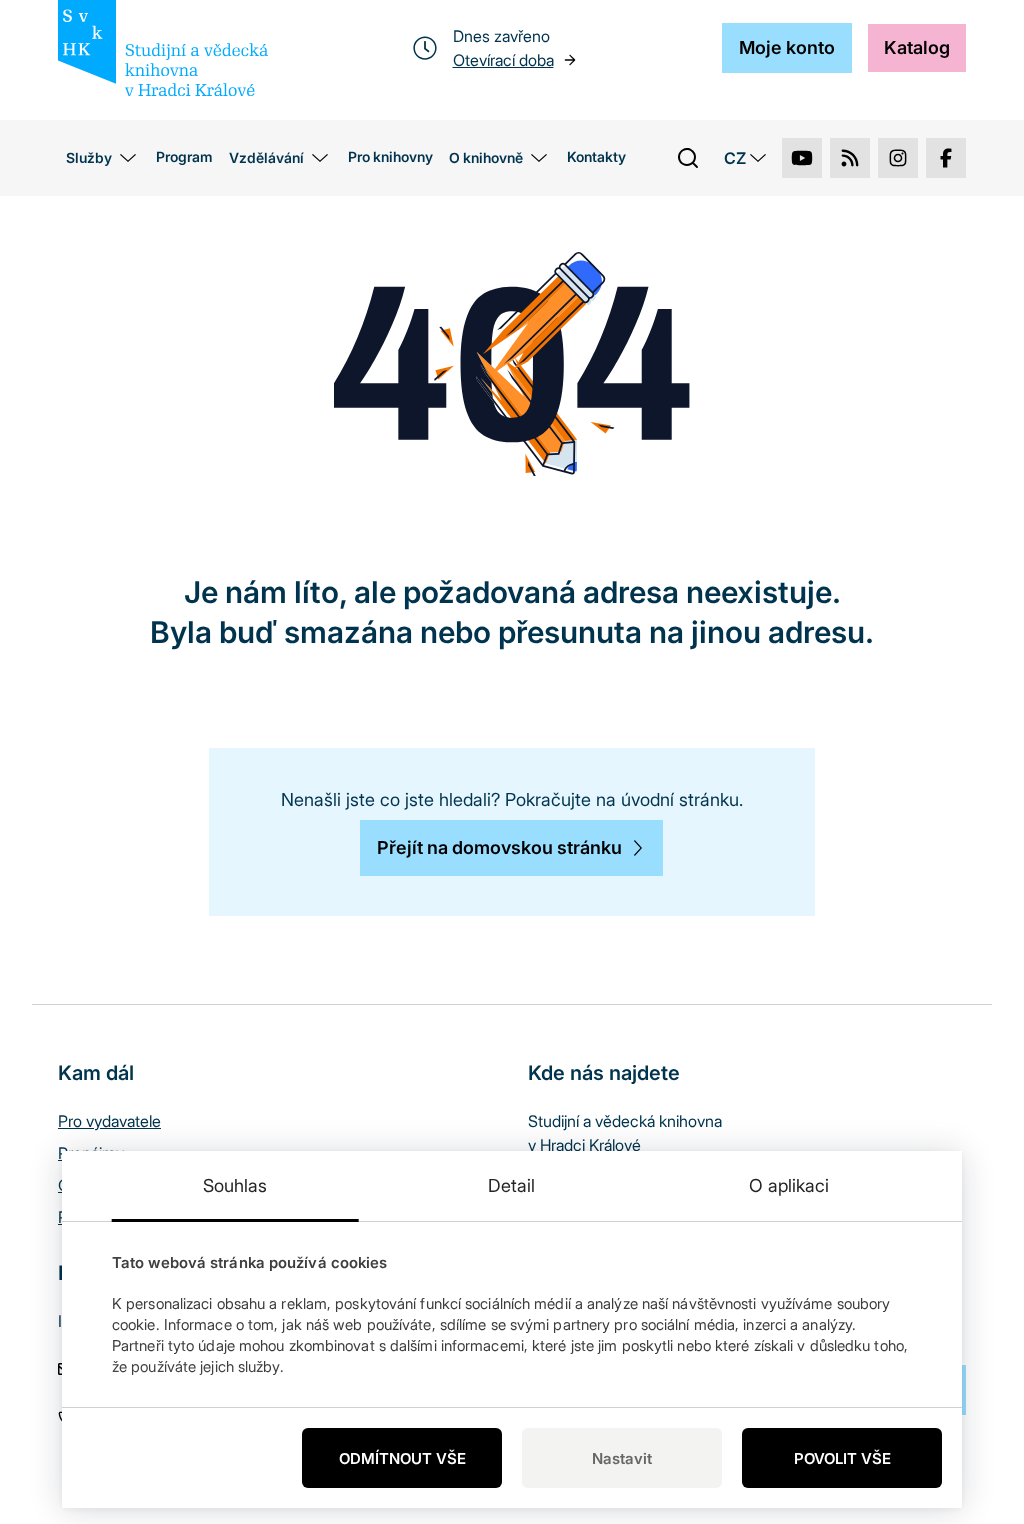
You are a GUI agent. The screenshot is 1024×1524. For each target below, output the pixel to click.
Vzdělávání (266, 157)
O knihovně (486, 157)
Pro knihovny (390, 156)
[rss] (850, 158)
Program (184, 156)
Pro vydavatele (109, 1121)
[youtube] (802, 158)
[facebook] (946, 158)
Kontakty (596, 156)
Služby (89, 157)
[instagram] (898, 158)
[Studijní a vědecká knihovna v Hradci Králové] (163, 48)
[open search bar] (688, 158)
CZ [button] (735, 158)
